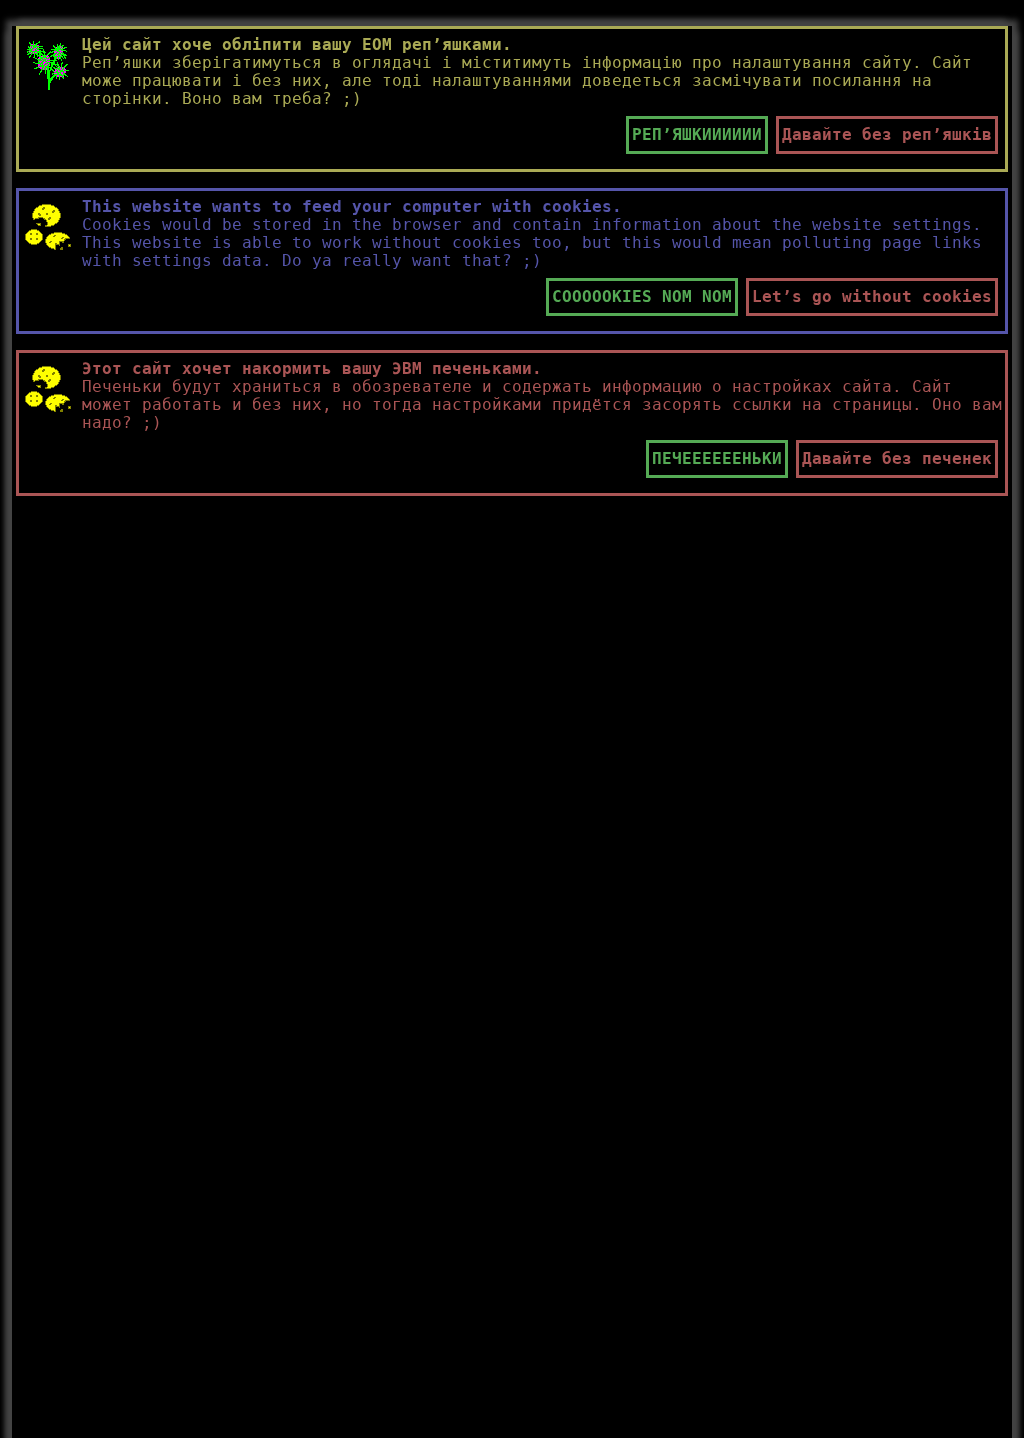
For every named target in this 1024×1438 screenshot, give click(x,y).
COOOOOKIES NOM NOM (642, 296)
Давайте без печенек (897, 458)
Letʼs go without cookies (872, 296)
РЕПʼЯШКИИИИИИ (697, 134)
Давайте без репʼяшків (887, 134)
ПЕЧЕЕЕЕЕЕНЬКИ (717, 458)
